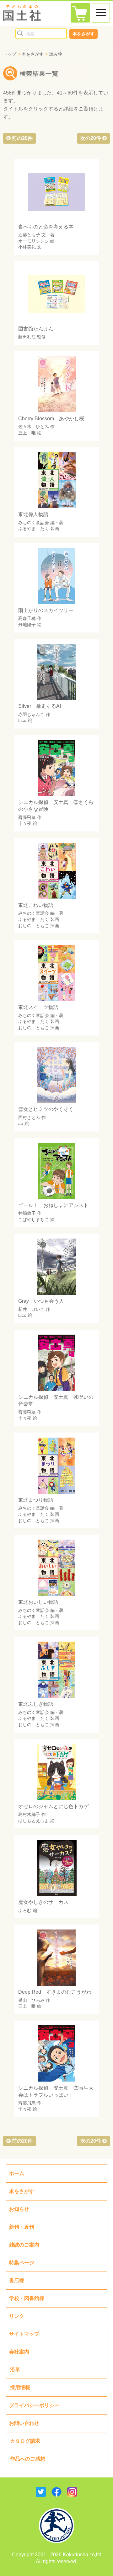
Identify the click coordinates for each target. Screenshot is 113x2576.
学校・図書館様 (27, 2298)
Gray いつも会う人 (41, 1301)
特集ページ (22, 2263)
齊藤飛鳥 (27, 817)
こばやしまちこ (34, 1219)
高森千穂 (27, 618)
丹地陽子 (27, 625)
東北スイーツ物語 (38, 1007)
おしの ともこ (34, 926)
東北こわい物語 (36, 905)
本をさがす (83, 34)
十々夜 (25, 823)
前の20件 (22, 138)
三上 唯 (27, 433)
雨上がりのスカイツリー (46, 610)
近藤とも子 (29, 235)
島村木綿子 (29, 1814)
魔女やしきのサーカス (43, 1902)
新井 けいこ (31, 1309)
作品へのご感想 (28, 2459)
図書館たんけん (36, 329)
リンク (17, 2316)
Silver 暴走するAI (40, 706)
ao (21, 1123)
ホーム (17, 2173)
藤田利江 (27, 337)
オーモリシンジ (34, 241)
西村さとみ (29, 1117)
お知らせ (19, 2209)
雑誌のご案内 (24, 2245)
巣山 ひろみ (31, 2000)
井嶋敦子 (27, 1213)
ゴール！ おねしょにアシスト (53, 1205)
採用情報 (20, 2387)
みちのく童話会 (34, 523)
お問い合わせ (24, 2423)
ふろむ (25, 1910)
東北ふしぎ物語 (36, 1704)
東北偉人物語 (33, 514)
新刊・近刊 (22, 2227)
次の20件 (91, 138)
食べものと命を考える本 (46, 227)
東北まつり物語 (36, 1500)
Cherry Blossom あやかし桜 (51, 419)
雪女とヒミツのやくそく (46, 1109)
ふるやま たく (34, 529)
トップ (10, 54)
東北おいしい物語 (38, 1602)
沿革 (15, 2370)
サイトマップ (24, 2334)
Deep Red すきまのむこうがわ (55, 1992)
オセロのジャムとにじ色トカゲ (53, 1806)
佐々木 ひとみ (34, 427)
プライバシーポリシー (34, 2405)
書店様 (17, 2280)
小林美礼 (27, 247)
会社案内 (19, 2352)
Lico (22, 720)
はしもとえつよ (34, 1821)
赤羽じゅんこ (31, 714)
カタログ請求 (25, 2441)
